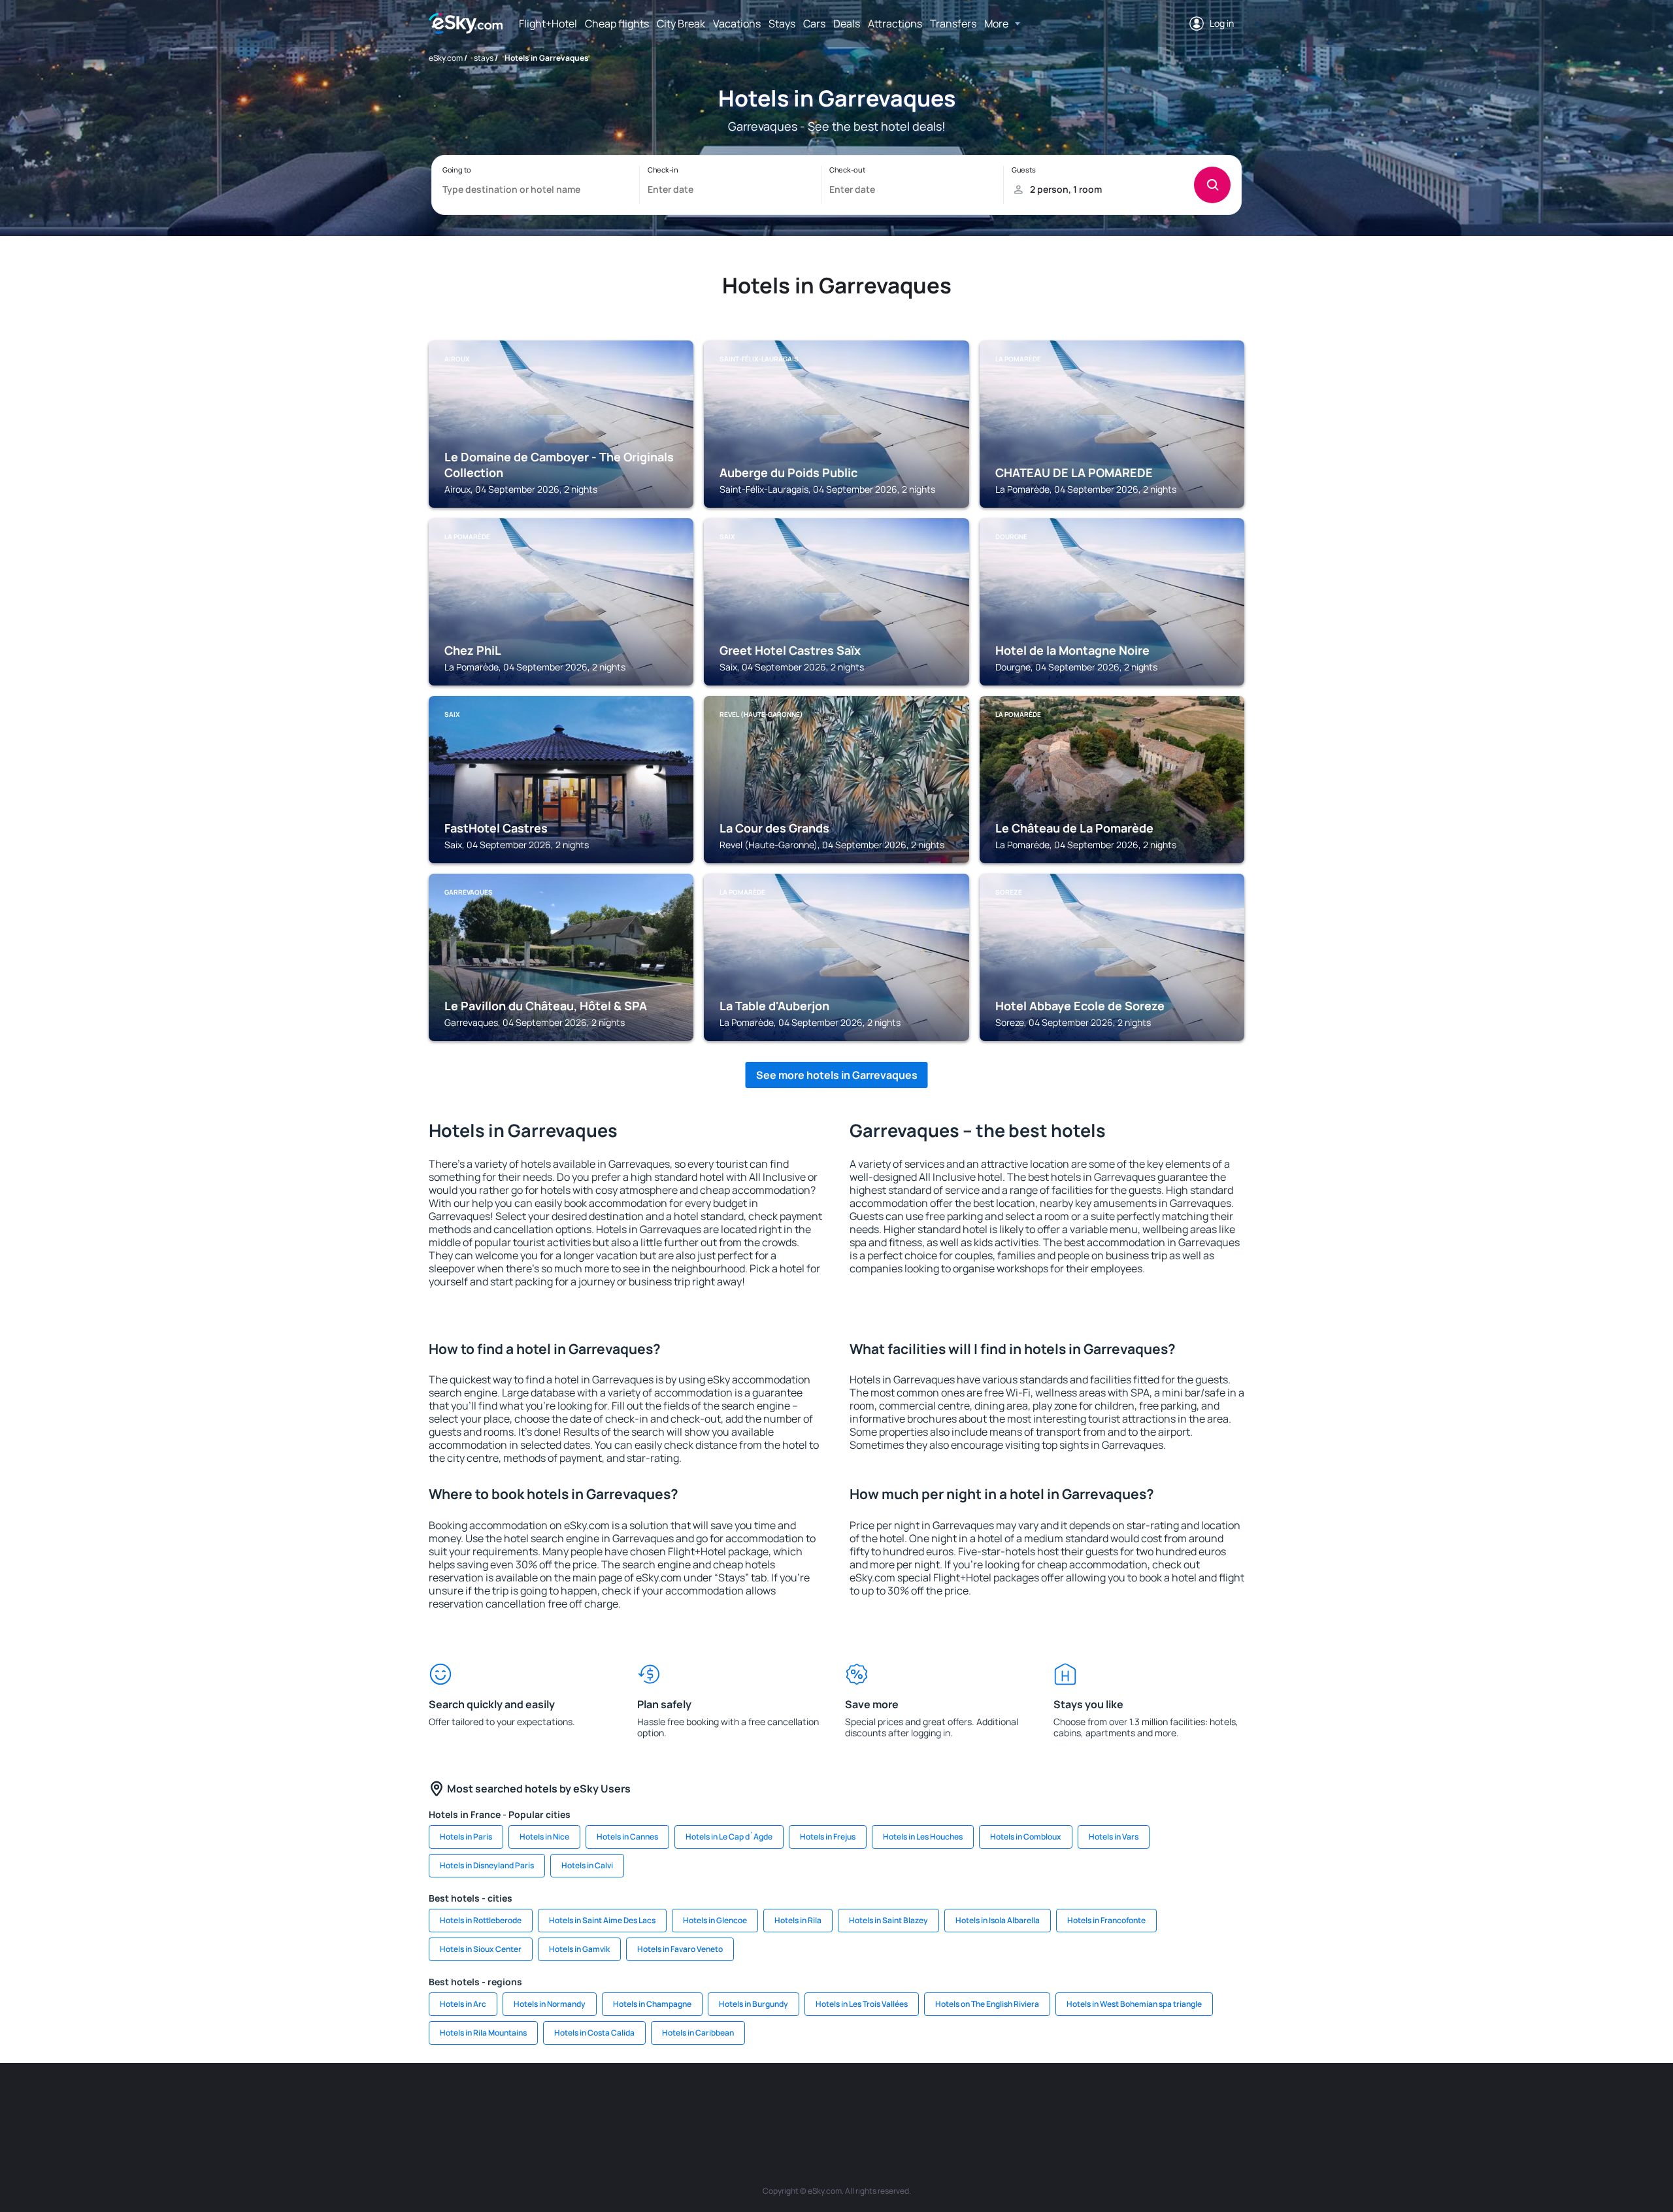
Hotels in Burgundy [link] (754, 2004)
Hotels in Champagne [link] (652, 2004)
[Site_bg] (582, 2102)
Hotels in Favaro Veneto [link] (680, 1949)
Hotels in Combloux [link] (1026, 1837)
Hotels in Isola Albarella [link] (998, 1920)
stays (484, 58)
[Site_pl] (621, 2102)
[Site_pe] (660, 2102)
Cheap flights (617, 24)
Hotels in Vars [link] (1114, 1837)
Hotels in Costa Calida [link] (594, 2033)
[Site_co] (895, 2102)
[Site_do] (935, 2102)
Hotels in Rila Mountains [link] (483, 2033)
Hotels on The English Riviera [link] (987, 2004)
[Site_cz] (738, 2102)
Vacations (737, 24)
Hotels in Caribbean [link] (698, 2033)
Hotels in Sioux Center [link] (481, 1949)
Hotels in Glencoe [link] (715, 1920)
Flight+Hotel (548, 24)
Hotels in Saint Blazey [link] (888, 1920)
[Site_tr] (699, 2102)
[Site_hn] (1131, 2102)
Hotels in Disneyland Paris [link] (487, 1865)
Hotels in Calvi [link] (587, 1865)
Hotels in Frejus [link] (828, 1837)
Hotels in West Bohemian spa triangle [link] (1134, 2004)
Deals (847, 24)
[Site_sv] (1013, 2102)
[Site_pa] (974, 2102)
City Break (681, 24)
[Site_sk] (817, 2102)
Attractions (895, 24)
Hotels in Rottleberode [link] (481, 1920)
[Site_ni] (1052, 2102)
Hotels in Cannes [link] (627, 1837)
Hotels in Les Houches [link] (923, 1837)
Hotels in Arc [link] (463, 2004)
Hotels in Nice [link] (544, 1837)
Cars (814, 24)
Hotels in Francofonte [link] (1106, 1920)
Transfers (953, 24)
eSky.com (446, 58)
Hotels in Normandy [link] (550, 2004)
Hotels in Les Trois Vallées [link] (862, 2004)
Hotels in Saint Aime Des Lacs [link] (602, 1920)
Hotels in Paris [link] (466, 1837)
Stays (782, 24)
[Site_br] (503, 2102)
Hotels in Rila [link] (798, 1920)
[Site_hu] (856, 2102)
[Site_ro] (542, 2102)
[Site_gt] (1091, 2102)
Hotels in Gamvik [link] (579, 1949)
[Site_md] (778, 2102)
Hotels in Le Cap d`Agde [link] (729, 1837)
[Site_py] (1170, 2102)
